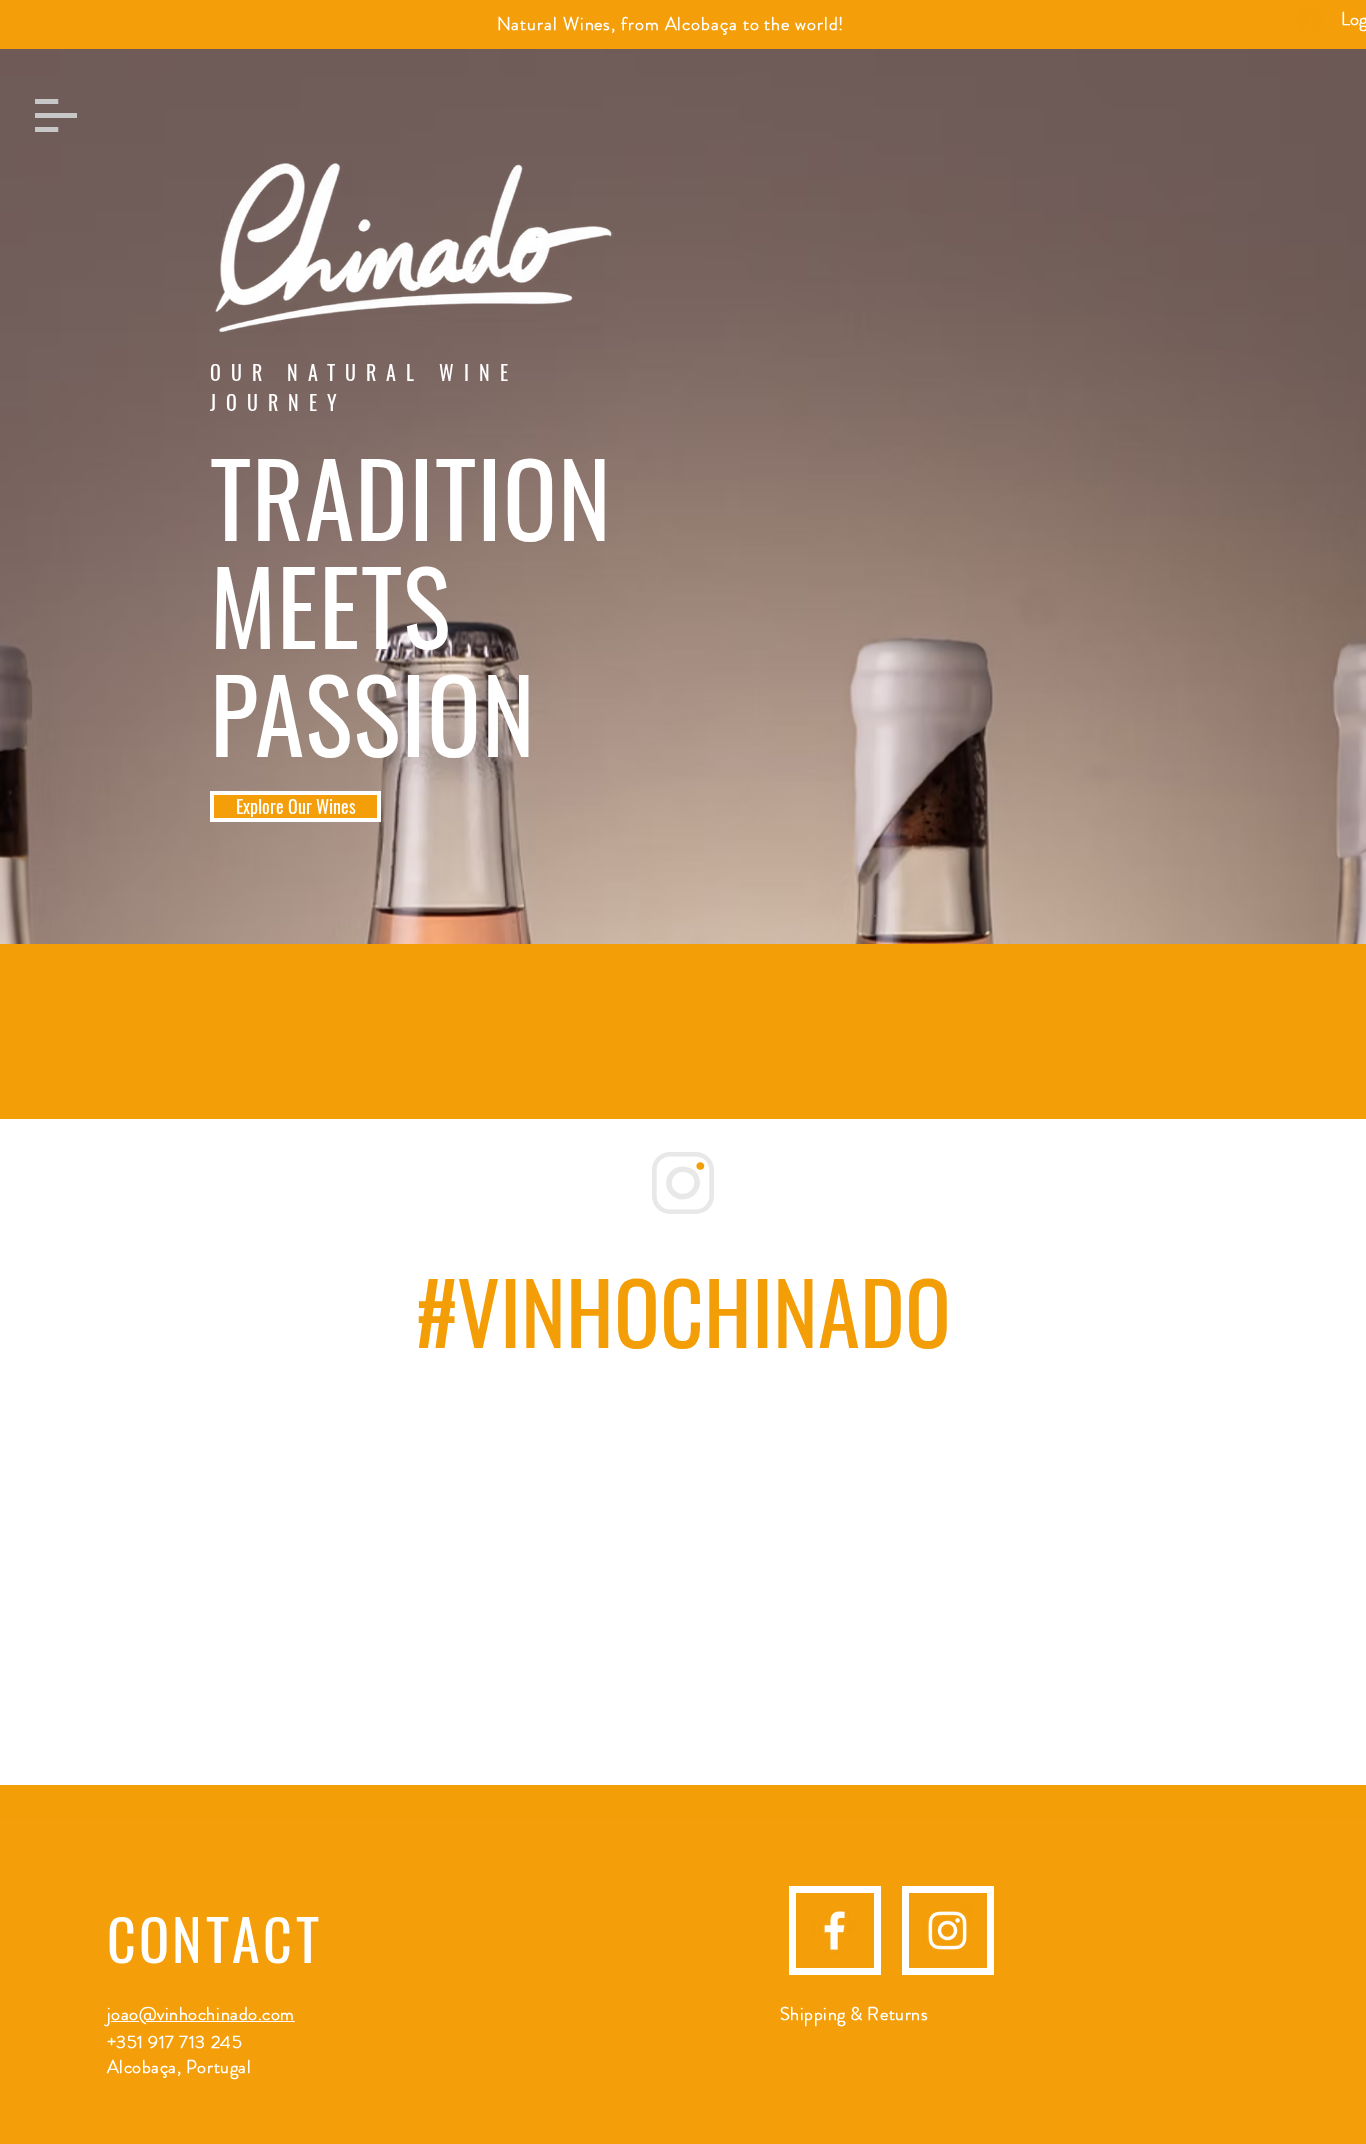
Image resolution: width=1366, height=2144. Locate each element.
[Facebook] (834, 1930)
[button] (56, 115)
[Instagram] (947, 1930)
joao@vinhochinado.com (201, 2014)
